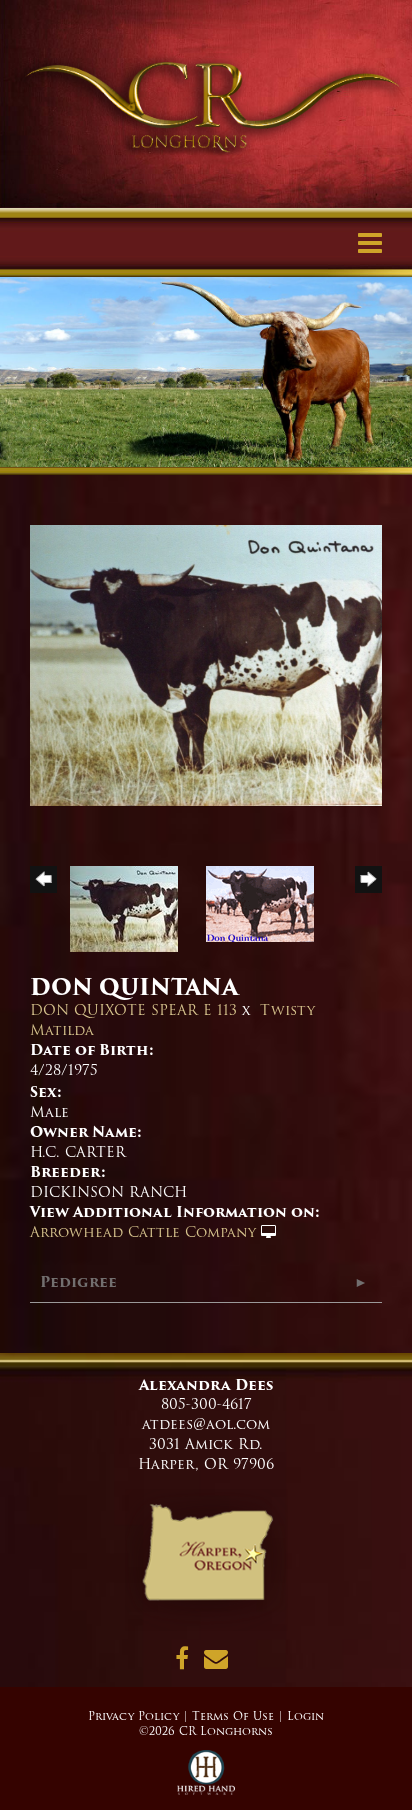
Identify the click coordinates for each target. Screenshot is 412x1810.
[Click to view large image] (206, 665)
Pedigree (78, 1282)
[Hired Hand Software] (206, 1780)
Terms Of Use (233, 1716)
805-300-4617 (206, 1404)
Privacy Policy (133, 1716)
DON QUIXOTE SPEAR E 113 (133, 1010)
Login (305, 1716)
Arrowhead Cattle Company (143, 1232)
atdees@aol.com (206, 1424)
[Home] (206, 1559)
